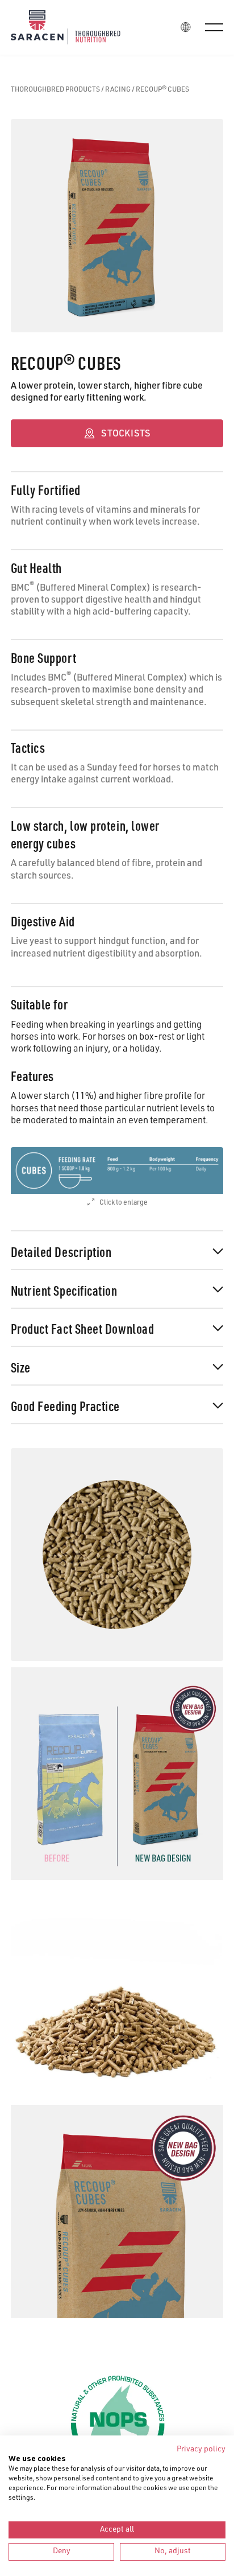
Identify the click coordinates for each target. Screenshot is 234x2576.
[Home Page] (74, 27)
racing (118, 90)
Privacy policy (201, 2450)
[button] (214, 27)
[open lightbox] (117, 1170)
